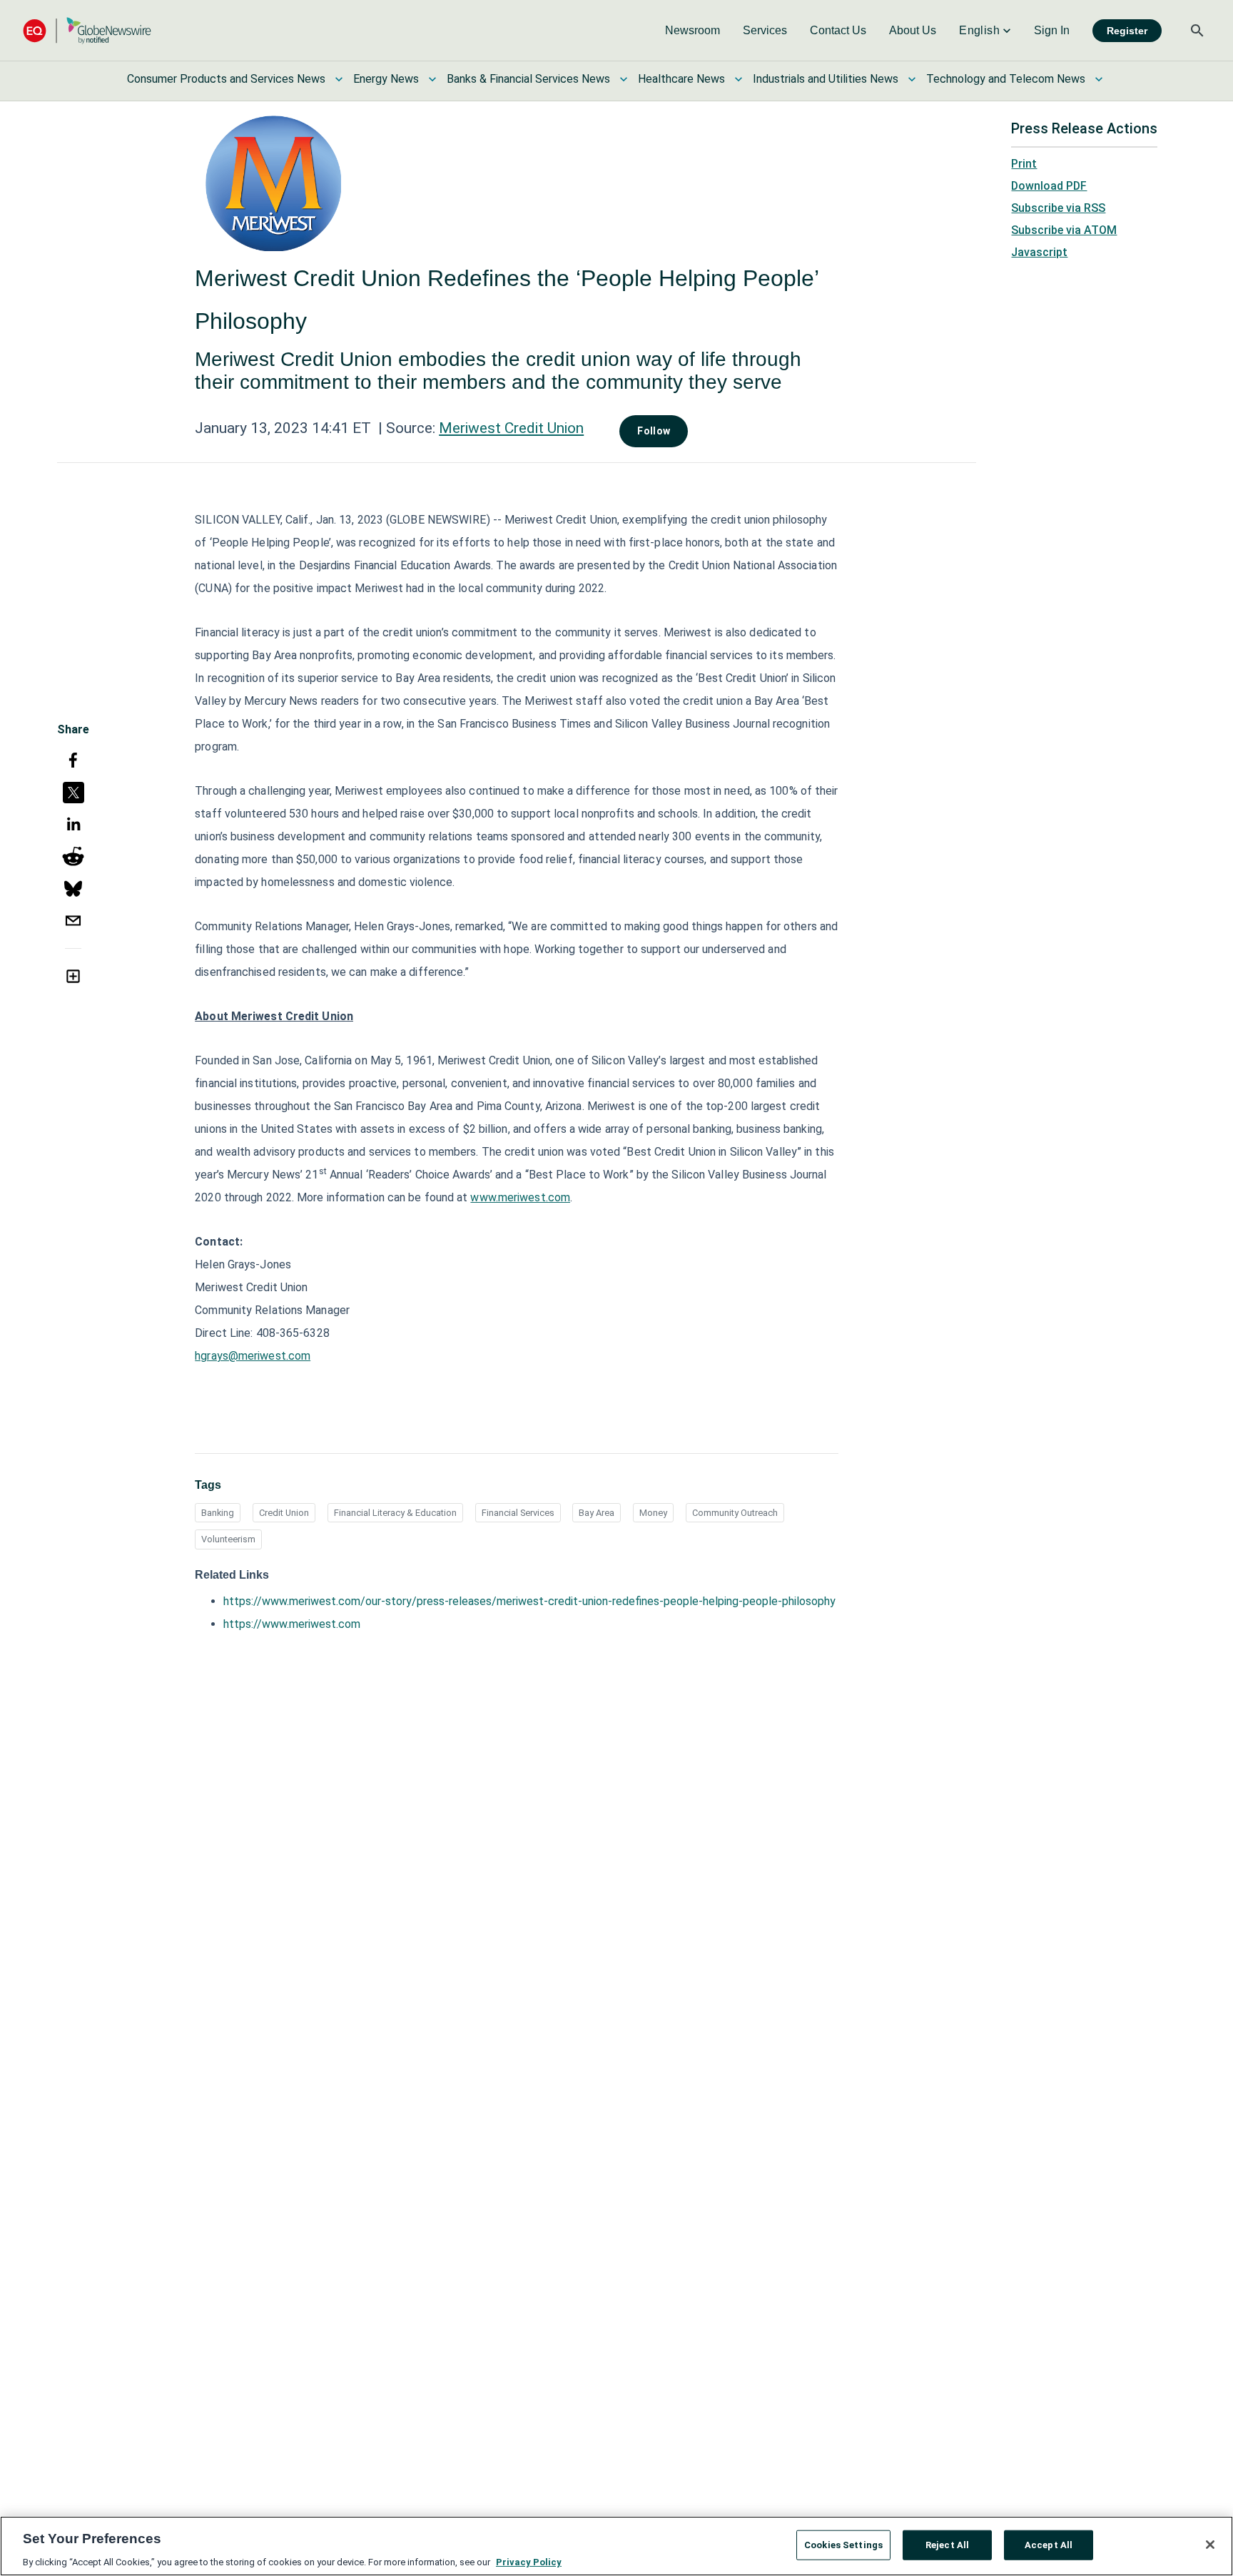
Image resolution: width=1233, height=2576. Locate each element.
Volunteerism (228, 1539)
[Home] (87, 30)
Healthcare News (681, 79)
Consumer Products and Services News (226, 79)
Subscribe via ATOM (1064, 230)
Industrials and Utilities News (826, 79)
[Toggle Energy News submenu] (432, 79)
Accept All (1049, 2544)
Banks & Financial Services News (528, 79)
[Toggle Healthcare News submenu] (739, 79)
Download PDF (1049, 186)
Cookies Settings (843, 2544)
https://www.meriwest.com (292, 1624)
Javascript (1039, 252)
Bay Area (597, 1513)
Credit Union (284, 1513)
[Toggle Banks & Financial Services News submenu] (624, 79)
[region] (616, 2546)
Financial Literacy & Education (395, 1513)
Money (653, 1513)
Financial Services (518, 1513)
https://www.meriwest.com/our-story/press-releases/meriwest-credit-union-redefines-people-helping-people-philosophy (529, 1601)
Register (1127, 31)
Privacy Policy (529, 2561)
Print (1024, 164)
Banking (218, 1513)
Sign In (1052, 30)
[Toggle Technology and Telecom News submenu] (1099, 79)
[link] (692, 31)
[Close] (1210, 2545)
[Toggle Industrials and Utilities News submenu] (912, 79)
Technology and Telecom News (1006, 79)
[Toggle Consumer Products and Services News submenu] (339, 79)
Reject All (947, 2544)
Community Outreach (735, 1513)
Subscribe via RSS (1058, 208)
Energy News (386, 79)
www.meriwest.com (520, 1197)
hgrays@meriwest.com (253, 1356)
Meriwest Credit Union (511, 428)
